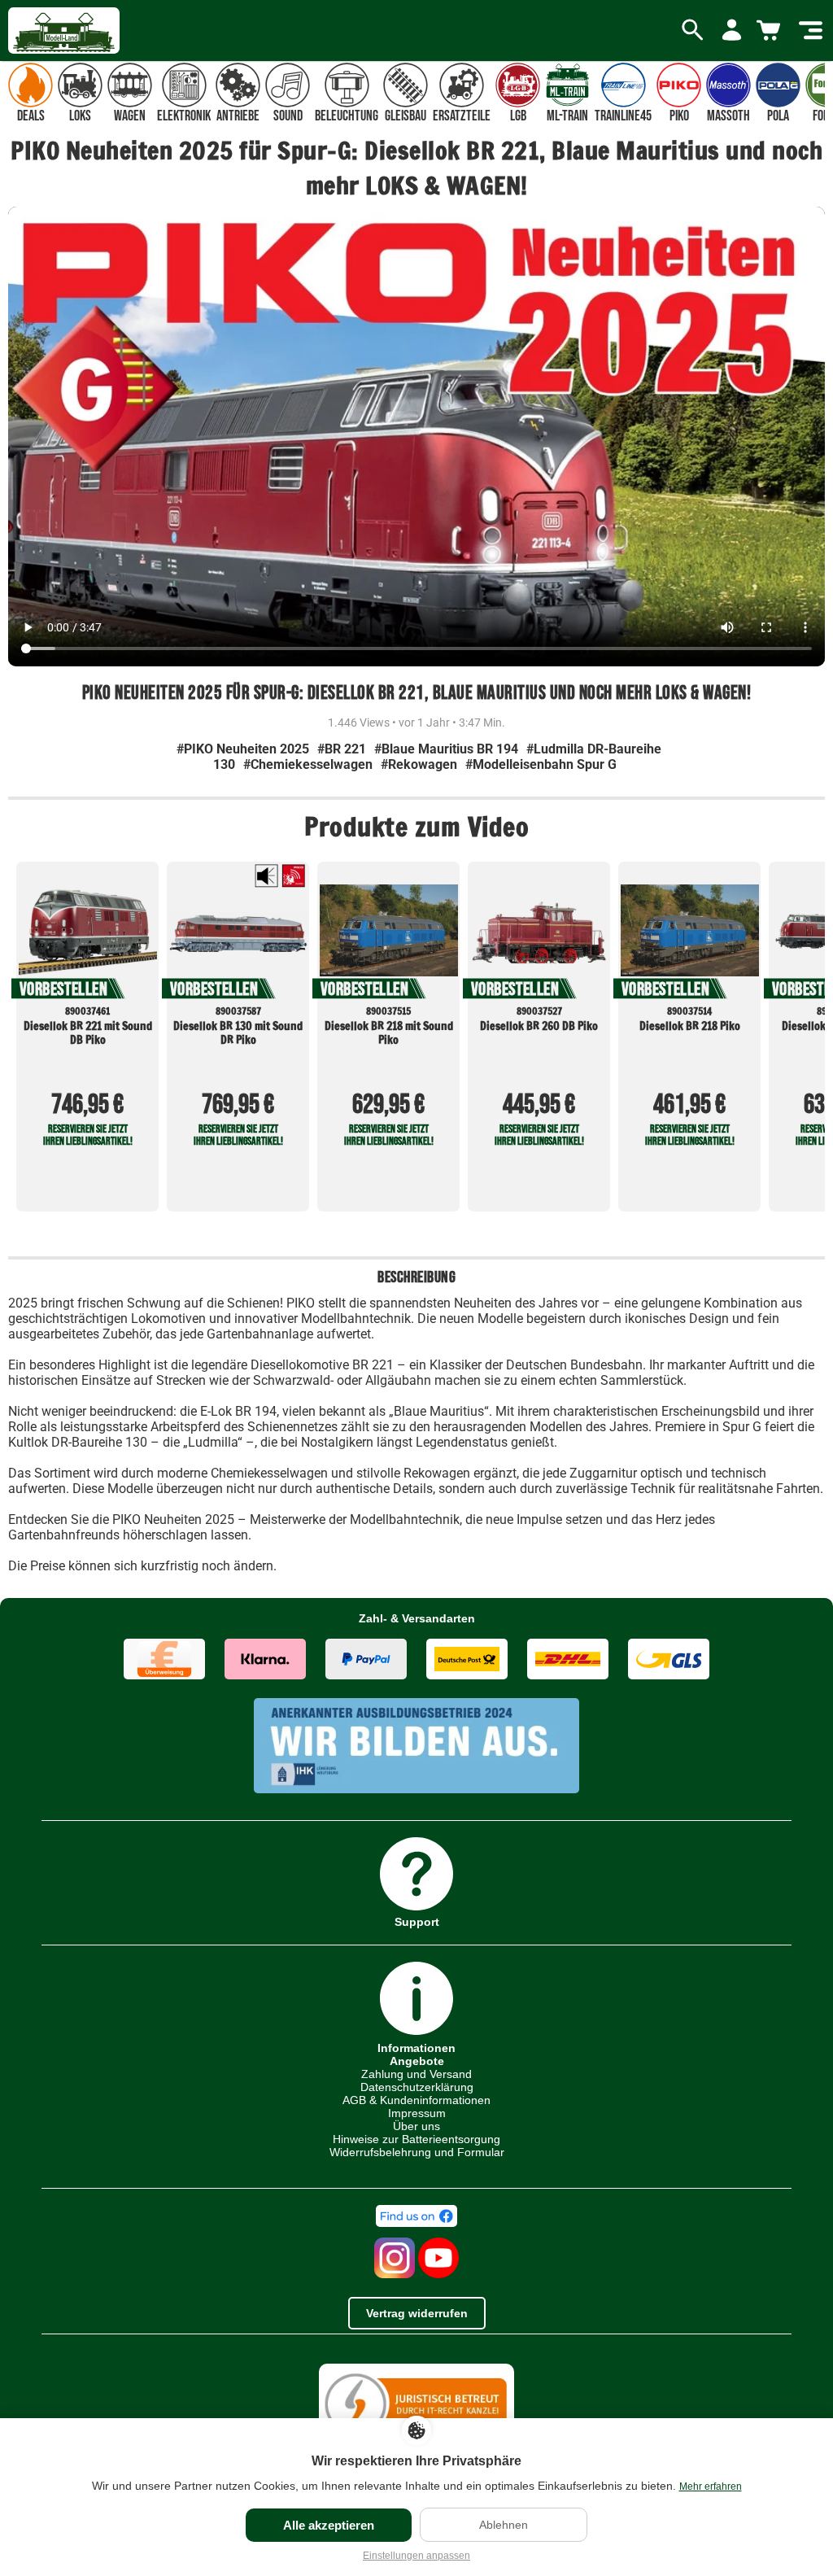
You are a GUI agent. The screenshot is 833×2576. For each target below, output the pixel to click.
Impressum (417, 2113)
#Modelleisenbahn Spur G (541, 764)
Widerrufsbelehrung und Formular (417, 2152)
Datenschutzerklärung (417, 2087)
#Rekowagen (419, 764)
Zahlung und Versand (416, 2074)
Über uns (416, 2126)
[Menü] (811, 31)
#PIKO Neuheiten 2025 (243, 749)
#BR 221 (342, 749)
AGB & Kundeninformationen (416, 2100)
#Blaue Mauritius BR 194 (446, 749)
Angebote (417, 2061)
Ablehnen (504, 2525)
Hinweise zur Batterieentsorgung (416, 2139)
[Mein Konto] (732, 31)
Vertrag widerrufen (417, 2313)
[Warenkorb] (771, 31)
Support (417, 1921)
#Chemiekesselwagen (308, 764)
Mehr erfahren (711, 2486)
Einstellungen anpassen (416, 2556)
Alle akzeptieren (329, 2525)
